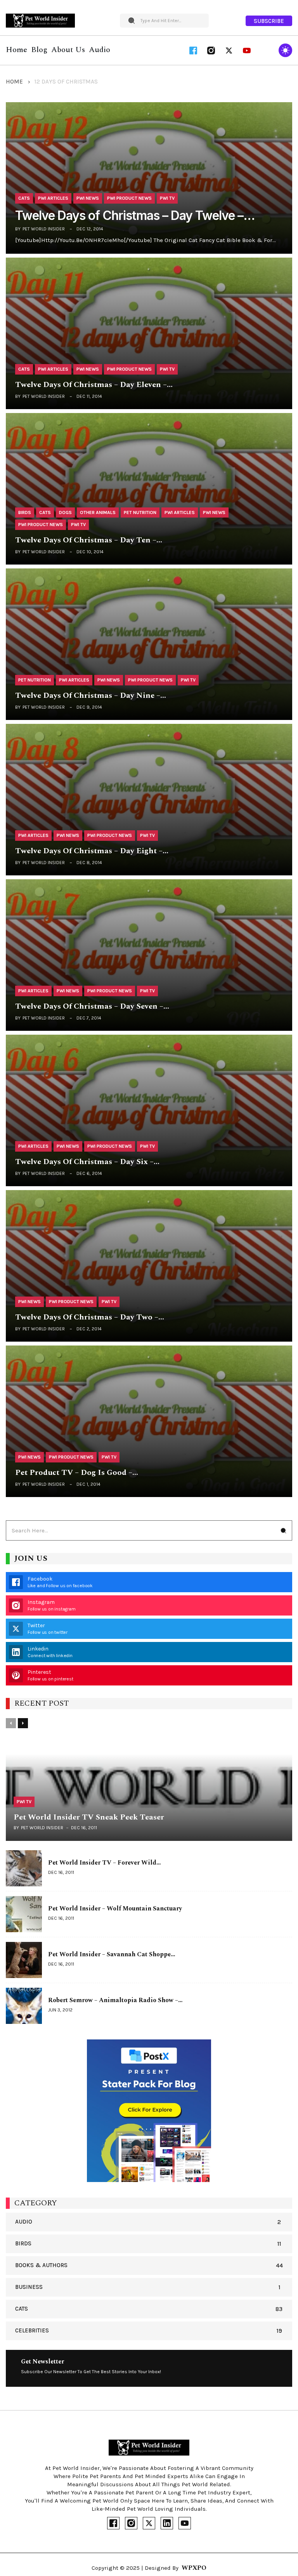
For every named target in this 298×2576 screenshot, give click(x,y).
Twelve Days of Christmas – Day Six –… (87, 1162)
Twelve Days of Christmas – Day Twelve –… (135, 216)
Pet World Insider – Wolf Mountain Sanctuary (115, 1908)
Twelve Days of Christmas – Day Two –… (90, 1317)
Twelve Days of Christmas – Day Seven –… (92, 1007)
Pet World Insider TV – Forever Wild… (105, 1863)
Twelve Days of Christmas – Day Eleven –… (94, 385)
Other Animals (98, 512)
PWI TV (167, 198)
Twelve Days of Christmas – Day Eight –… (92, 851)
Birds (25, 512)
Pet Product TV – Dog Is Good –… (77, 1473)
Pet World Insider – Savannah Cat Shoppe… (112, 1954)
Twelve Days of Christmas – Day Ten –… (89, 540)
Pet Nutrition (140, 512)
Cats (24, 198)
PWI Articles (53, 198)
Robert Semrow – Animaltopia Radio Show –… (115, 2000)
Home (14, 82)
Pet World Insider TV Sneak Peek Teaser (89, 1817)
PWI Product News (129, 198)
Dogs (65, 512)
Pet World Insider (44, 229)
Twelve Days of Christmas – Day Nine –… (91, 696)
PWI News (88, 198)
